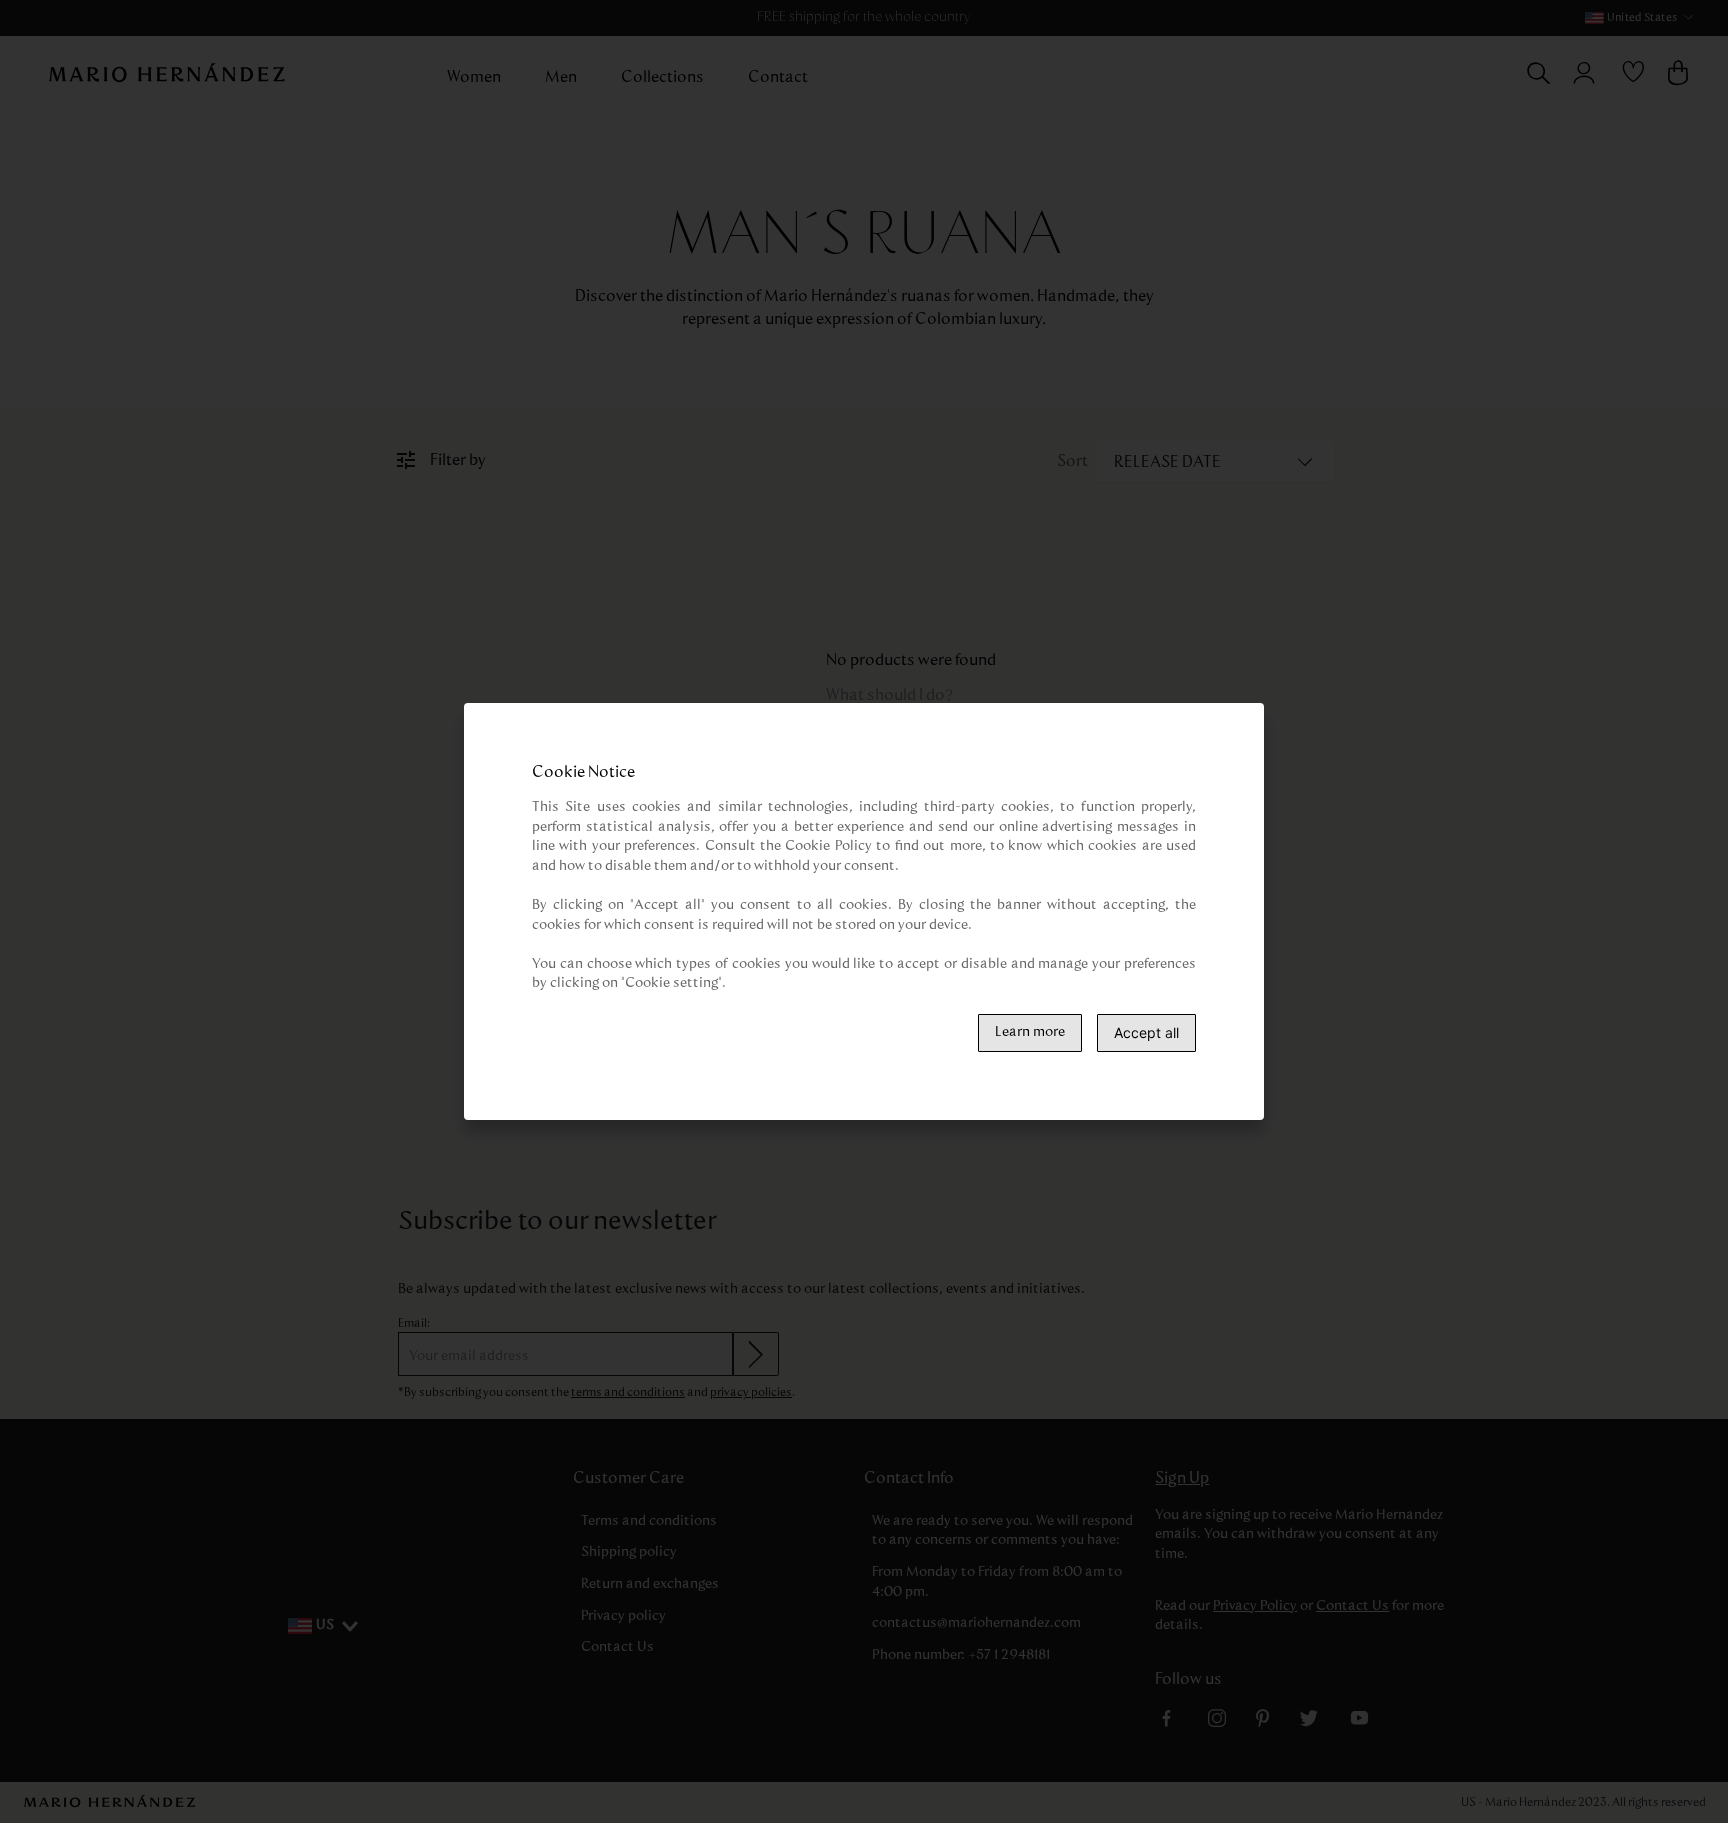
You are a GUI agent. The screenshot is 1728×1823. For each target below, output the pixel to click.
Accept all (1146, 1032)
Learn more (1030, 1032)
